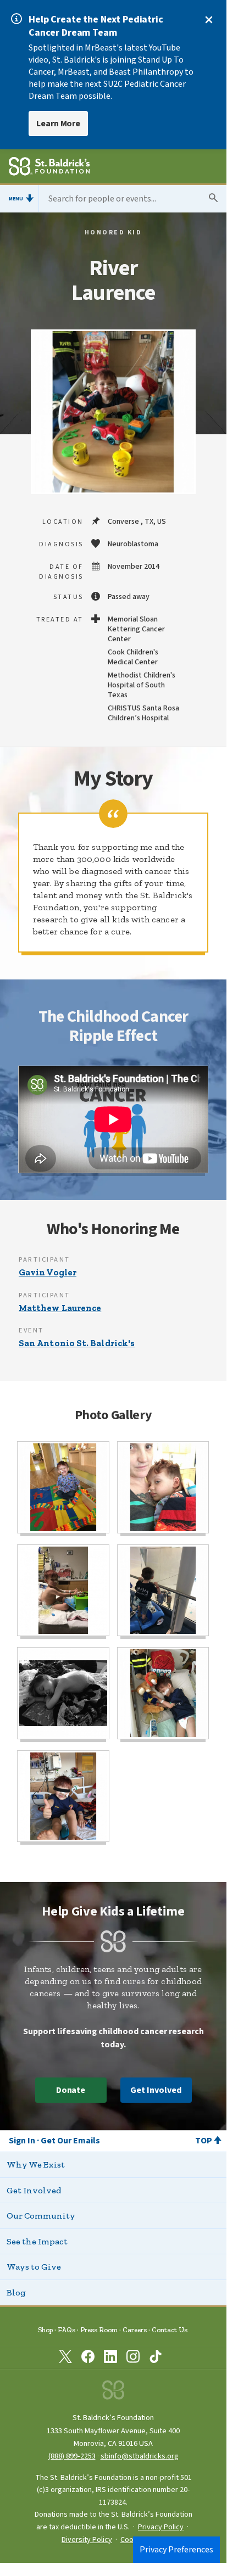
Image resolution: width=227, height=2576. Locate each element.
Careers (135, 2330)
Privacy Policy (161, 2527)
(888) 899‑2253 (72, 2456)
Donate (71, 2090)
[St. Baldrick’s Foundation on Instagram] (133, 2359)
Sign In (22, 2141)
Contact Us (170, 2330)
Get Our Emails (70, 2141)
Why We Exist (36, 2165)
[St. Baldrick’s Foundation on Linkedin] (110, 2359)
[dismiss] (209, 20)
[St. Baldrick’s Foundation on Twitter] (65, 2359)
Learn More (58, 124)
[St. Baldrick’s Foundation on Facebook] (88, 2359)
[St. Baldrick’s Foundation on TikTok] (156, 2359)
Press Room (99, 2330)
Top (204, 2141)
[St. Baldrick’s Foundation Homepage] (49, 168)
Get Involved (156, 2090)
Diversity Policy (87, 2540)
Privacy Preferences (176, 2550)
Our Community (41, 2216)
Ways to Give (34, 2267)
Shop (45, 2330)
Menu (16, 199)
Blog (16, 2292)
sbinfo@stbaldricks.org (140, 2456)
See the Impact (37, 2241)
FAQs (67, 2330)
